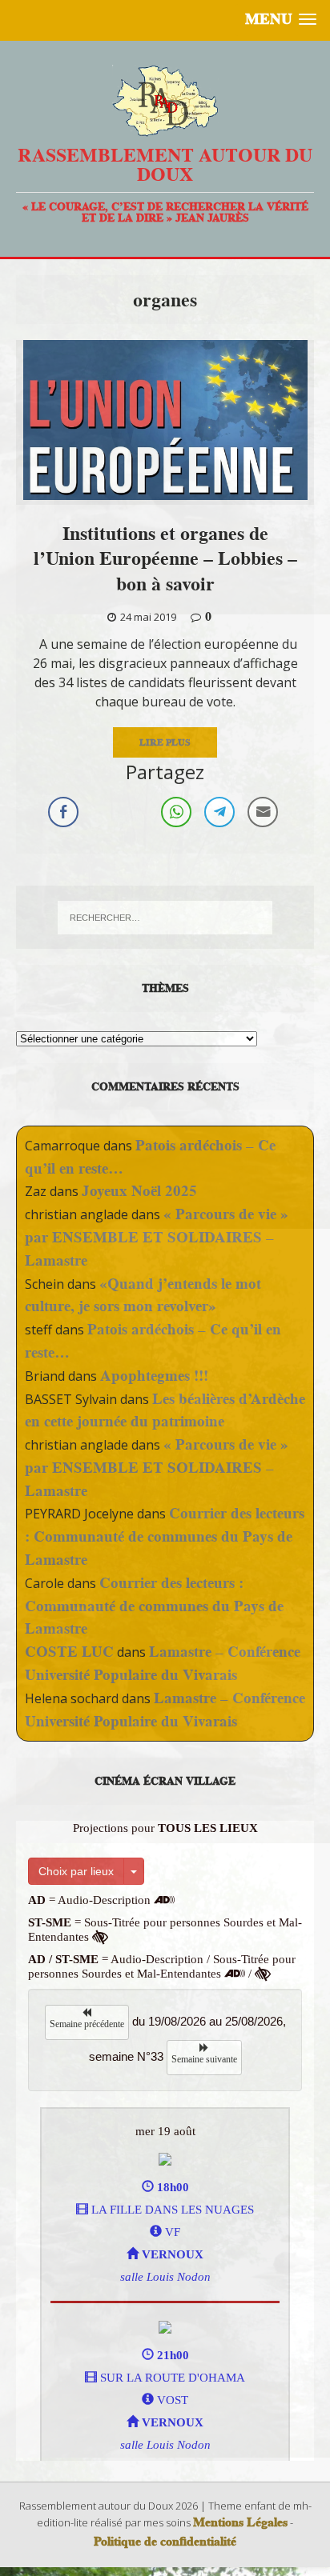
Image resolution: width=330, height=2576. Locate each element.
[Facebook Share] (63, 812)
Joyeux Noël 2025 (139, 1191)
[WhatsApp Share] (176, 812)
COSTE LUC (69, 1652)
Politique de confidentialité (165, 2542)
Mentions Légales (240, 2522)
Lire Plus (165, 742)
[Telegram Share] (219, 812)
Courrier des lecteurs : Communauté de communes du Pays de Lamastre (165, 1536)
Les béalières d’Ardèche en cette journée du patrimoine (165, 1410)
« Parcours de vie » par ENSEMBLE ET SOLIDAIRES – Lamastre (157, 1237)
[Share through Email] (263, 812)
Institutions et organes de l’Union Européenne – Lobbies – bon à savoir (165, 558)
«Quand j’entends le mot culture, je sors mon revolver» (143, 1295)
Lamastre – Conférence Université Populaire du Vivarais (163, 1663)
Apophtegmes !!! (154, 1376)
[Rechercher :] (165, 918)
